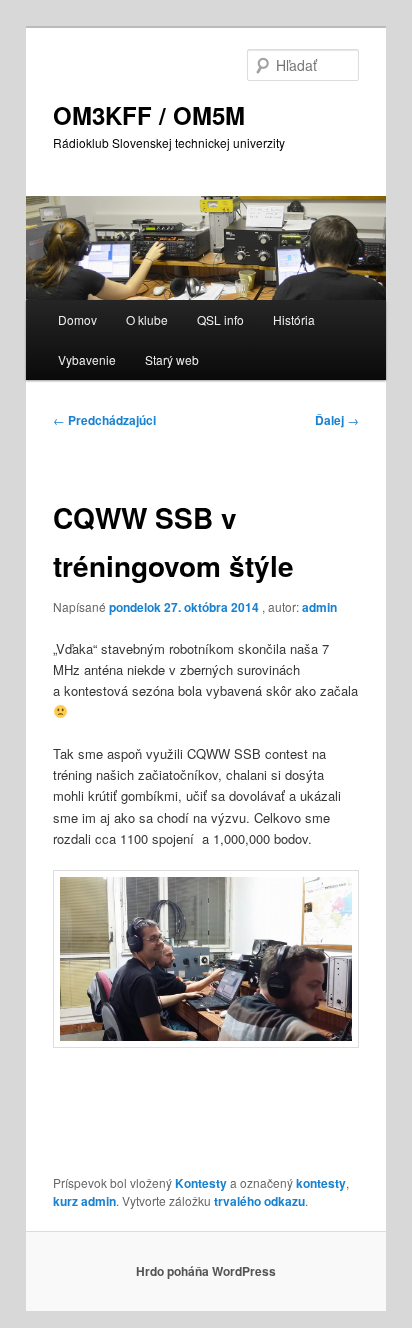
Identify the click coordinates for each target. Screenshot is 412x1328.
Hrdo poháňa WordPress (206, 1271)
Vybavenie (87, 359)
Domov (77, 319)
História (294, 319)
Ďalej (337, 420)
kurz (65, 1201)
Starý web (172, 359)
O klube (147, 319)
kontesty (321, 1183)
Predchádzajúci (104, 420)
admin (319, 607)
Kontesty (201, 1183)
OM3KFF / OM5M (149, 115)
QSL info (220, 319)
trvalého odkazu (259, 1201)
